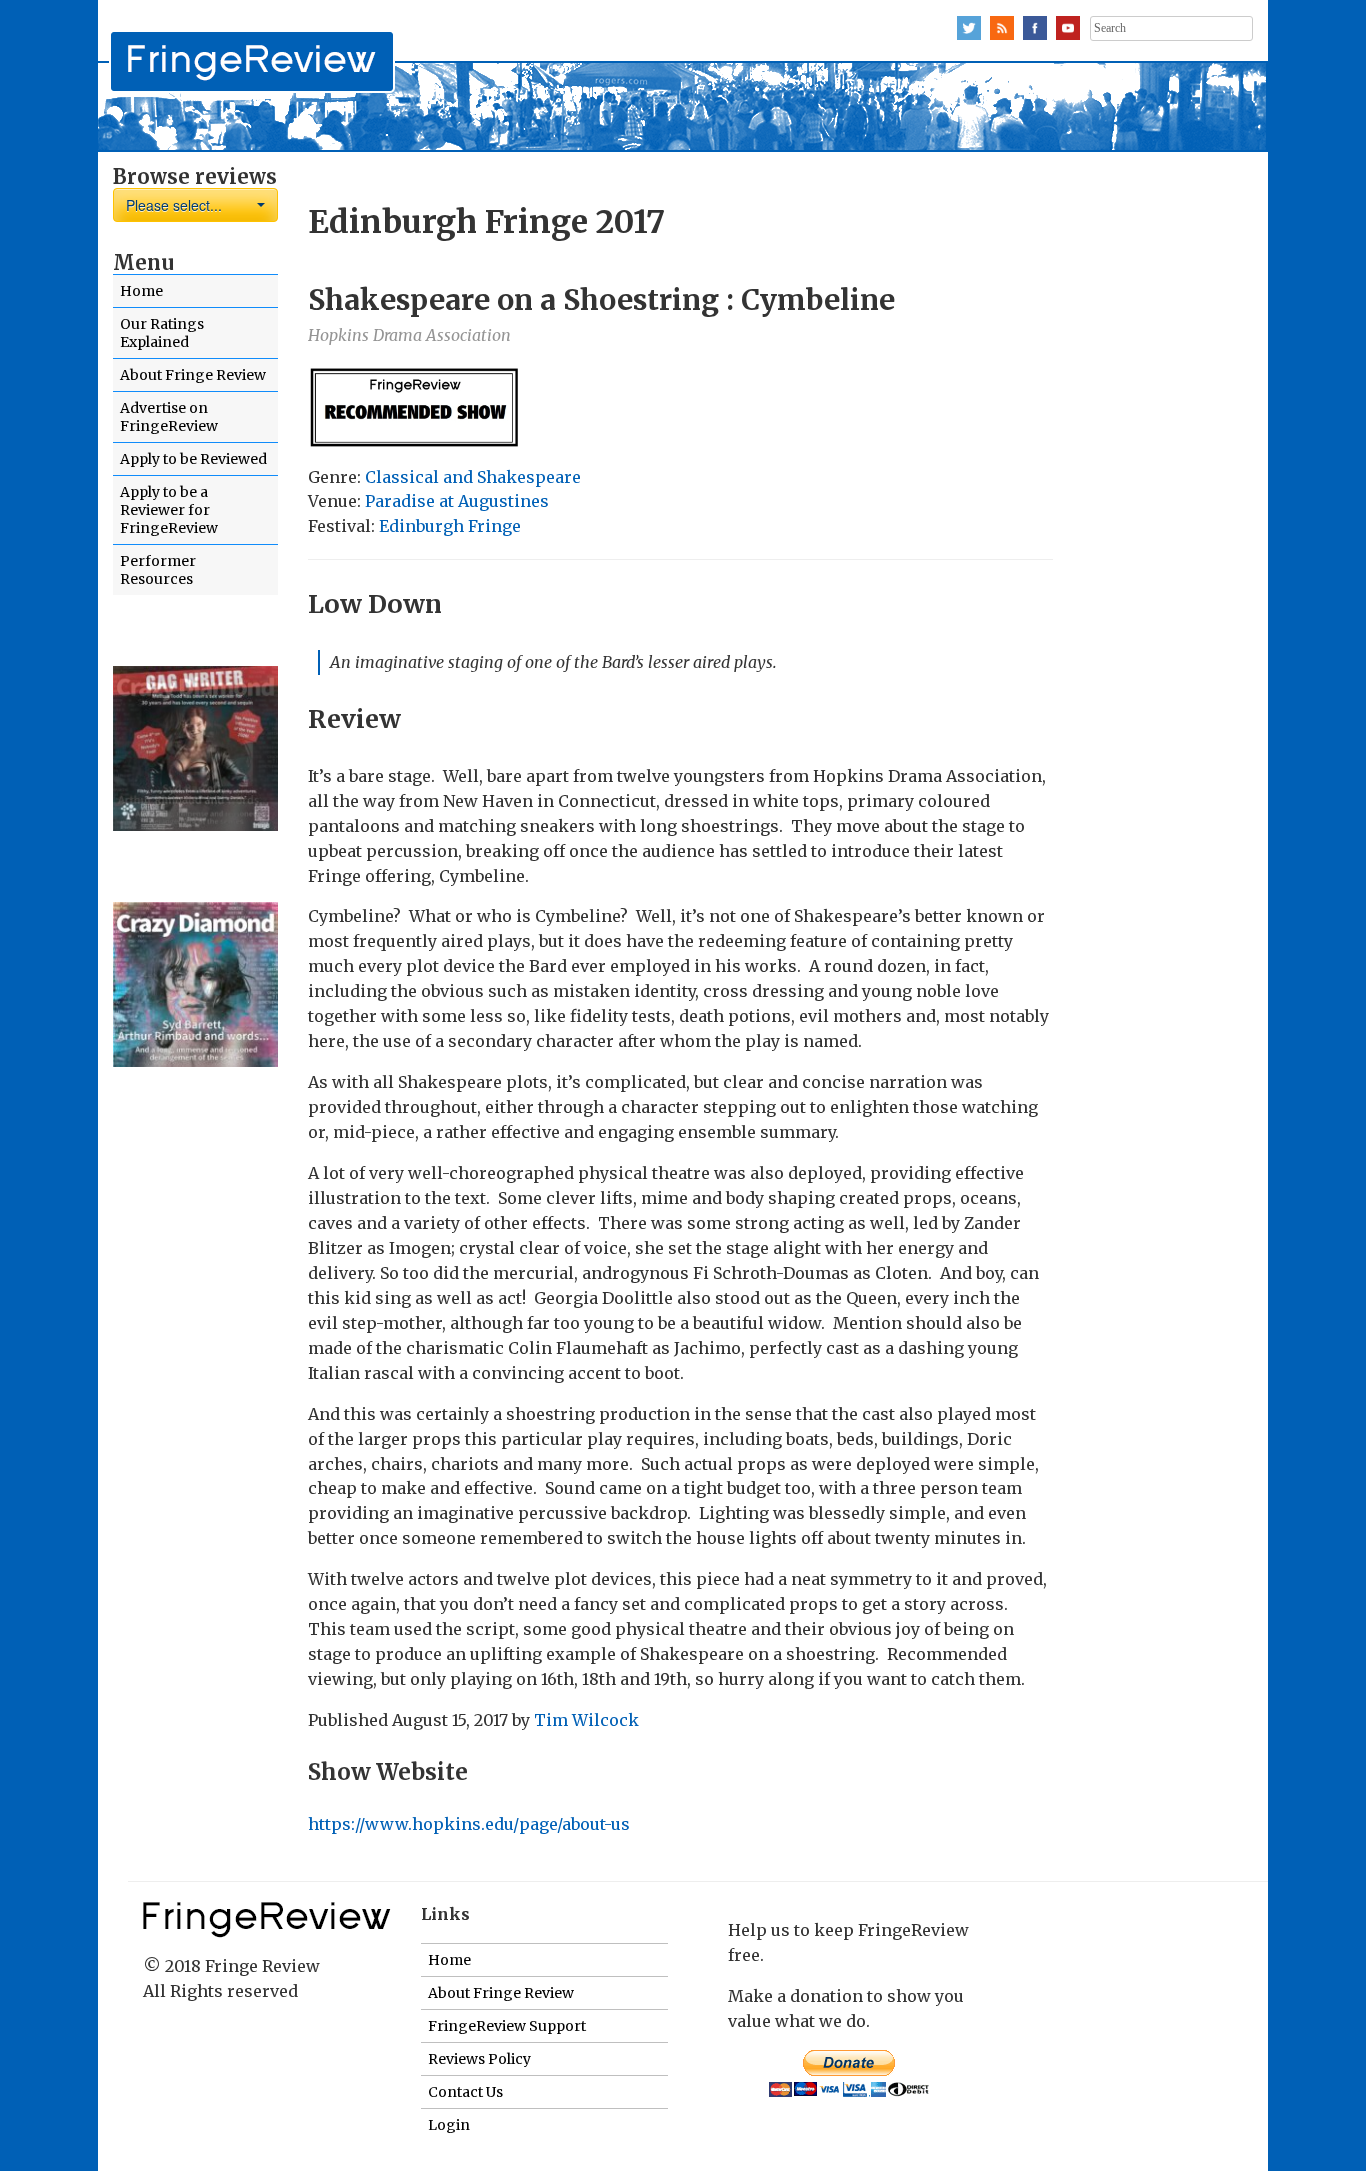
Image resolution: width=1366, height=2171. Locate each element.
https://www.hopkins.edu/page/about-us (469, 1824)
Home (141, 291)
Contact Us (465, 2092)
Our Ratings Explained (162, 333)
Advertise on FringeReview (169, 417)
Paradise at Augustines (457, 501)
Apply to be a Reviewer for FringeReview (169, 510)
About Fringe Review (193, 375)
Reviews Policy (479, 2059)
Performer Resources (158, 570)
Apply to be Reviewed (193, 459)
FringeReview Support (507, 2026)
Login (449, 2125)
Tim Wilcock (586, 1720)
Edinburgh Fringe (450, 526)
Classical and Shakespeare (473, 477)
